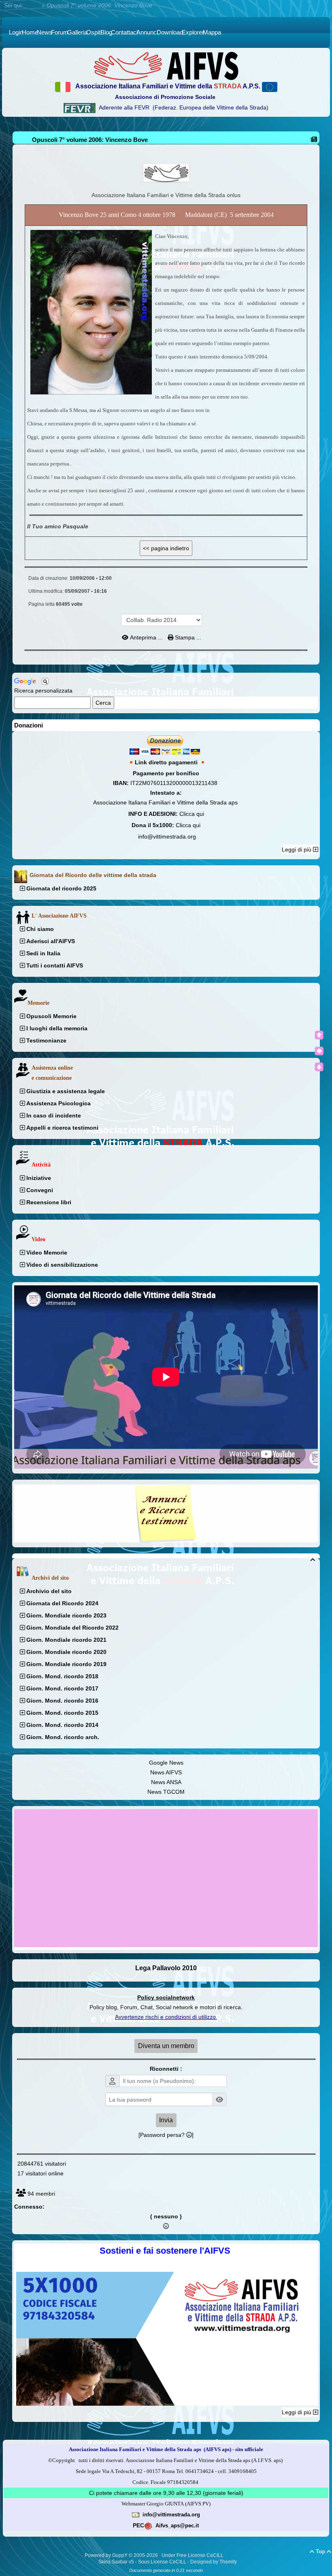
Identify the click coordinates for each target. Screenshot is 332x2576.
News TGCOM (166, 1792)
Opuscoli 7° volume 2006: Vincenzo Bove (90, 140)
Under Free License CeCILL (193, 2555)
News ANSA (166, 1782)
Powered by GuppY (107, 2555)
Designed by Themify (214, 2562)
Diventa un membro (166, 2046)
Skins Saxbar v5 (116, 2562)
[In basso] (319, 1067)
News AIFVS (166, 1772)
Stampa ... (187, 637)
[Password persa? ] (166, 2135)
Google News (166, 1763)
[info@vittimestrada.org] (136, 2514)
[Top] (319, 1035)
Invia (166, 2120)
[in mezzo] (319, 1051)
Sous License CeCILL (162, 2562)
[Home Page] (166, 66)
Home (32, 5)
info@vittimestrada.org (167, 837)
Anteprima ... (146, 637)
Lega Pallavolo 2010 (166, 1968)
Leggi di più (297, 849)
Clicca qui (192, 814)
